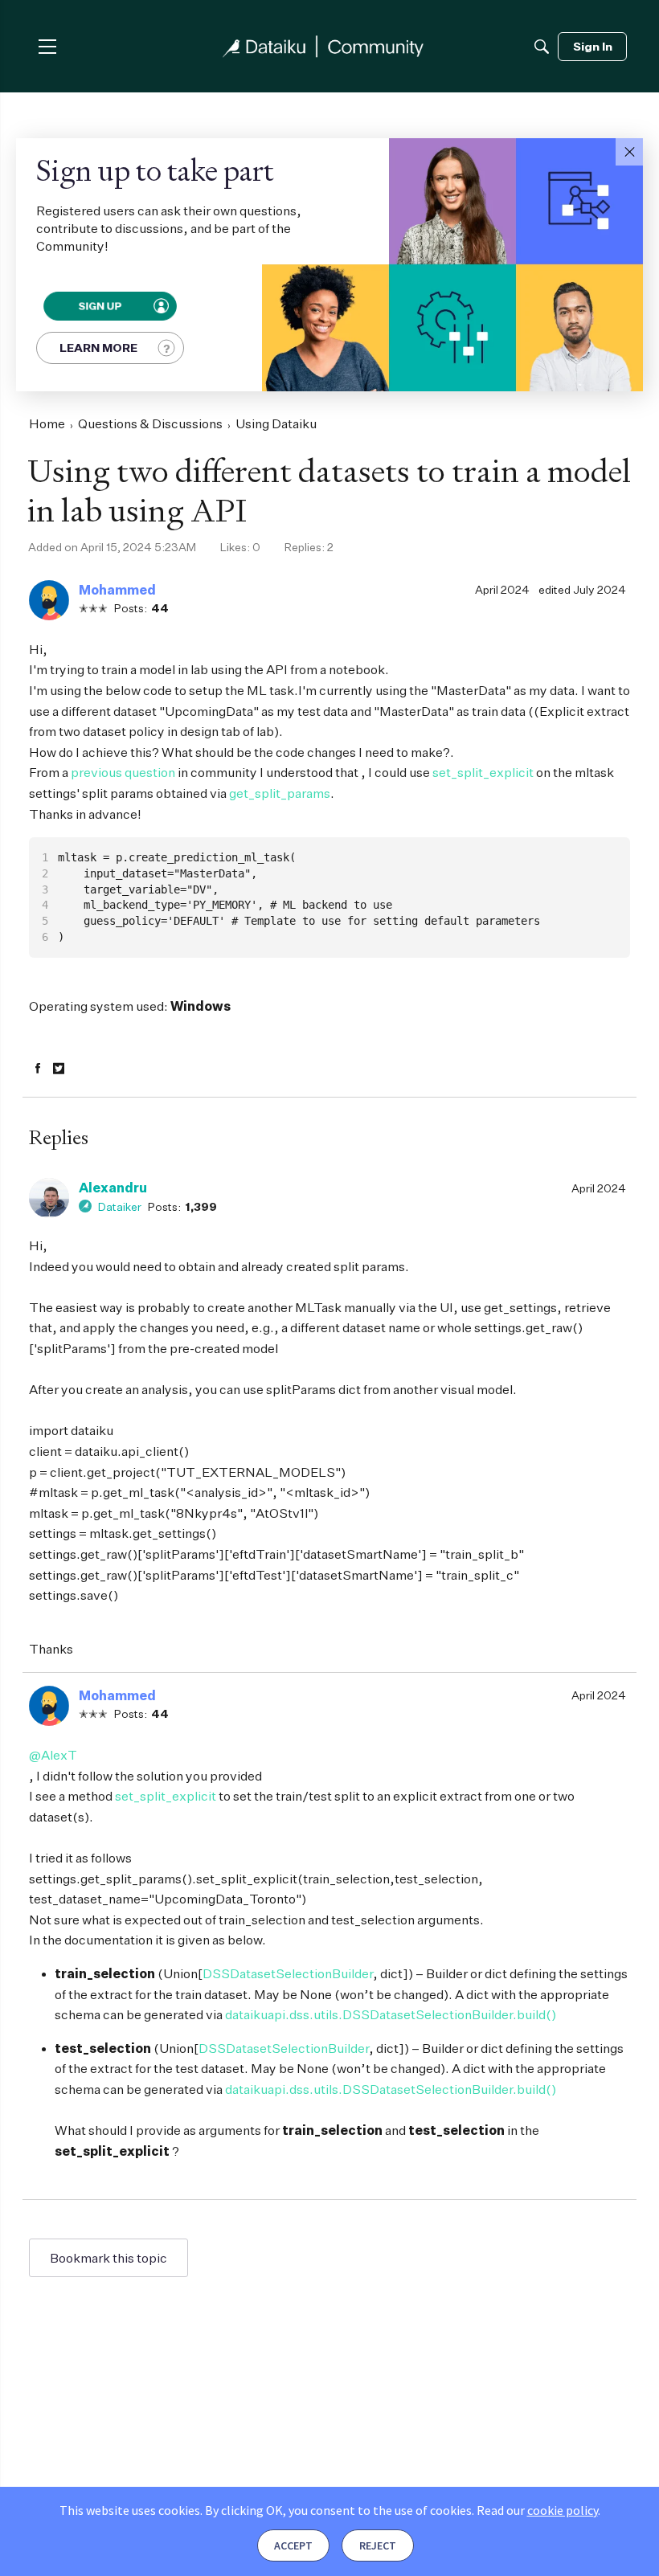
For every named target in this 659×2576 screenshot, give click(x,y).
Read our (537, 2510)
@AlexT (53, 1755)
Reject (378, 2545)
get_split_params (280, 793)
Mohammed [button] (117, 590)
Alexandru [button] (113, 1188)
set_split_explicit (483, 772)
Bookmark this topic (108, 2258)
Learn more (98, 348)
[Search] (542, 47)
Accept (293, 2545)
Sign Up (99, 306)
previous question (123, 772)
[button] (629, 152)
